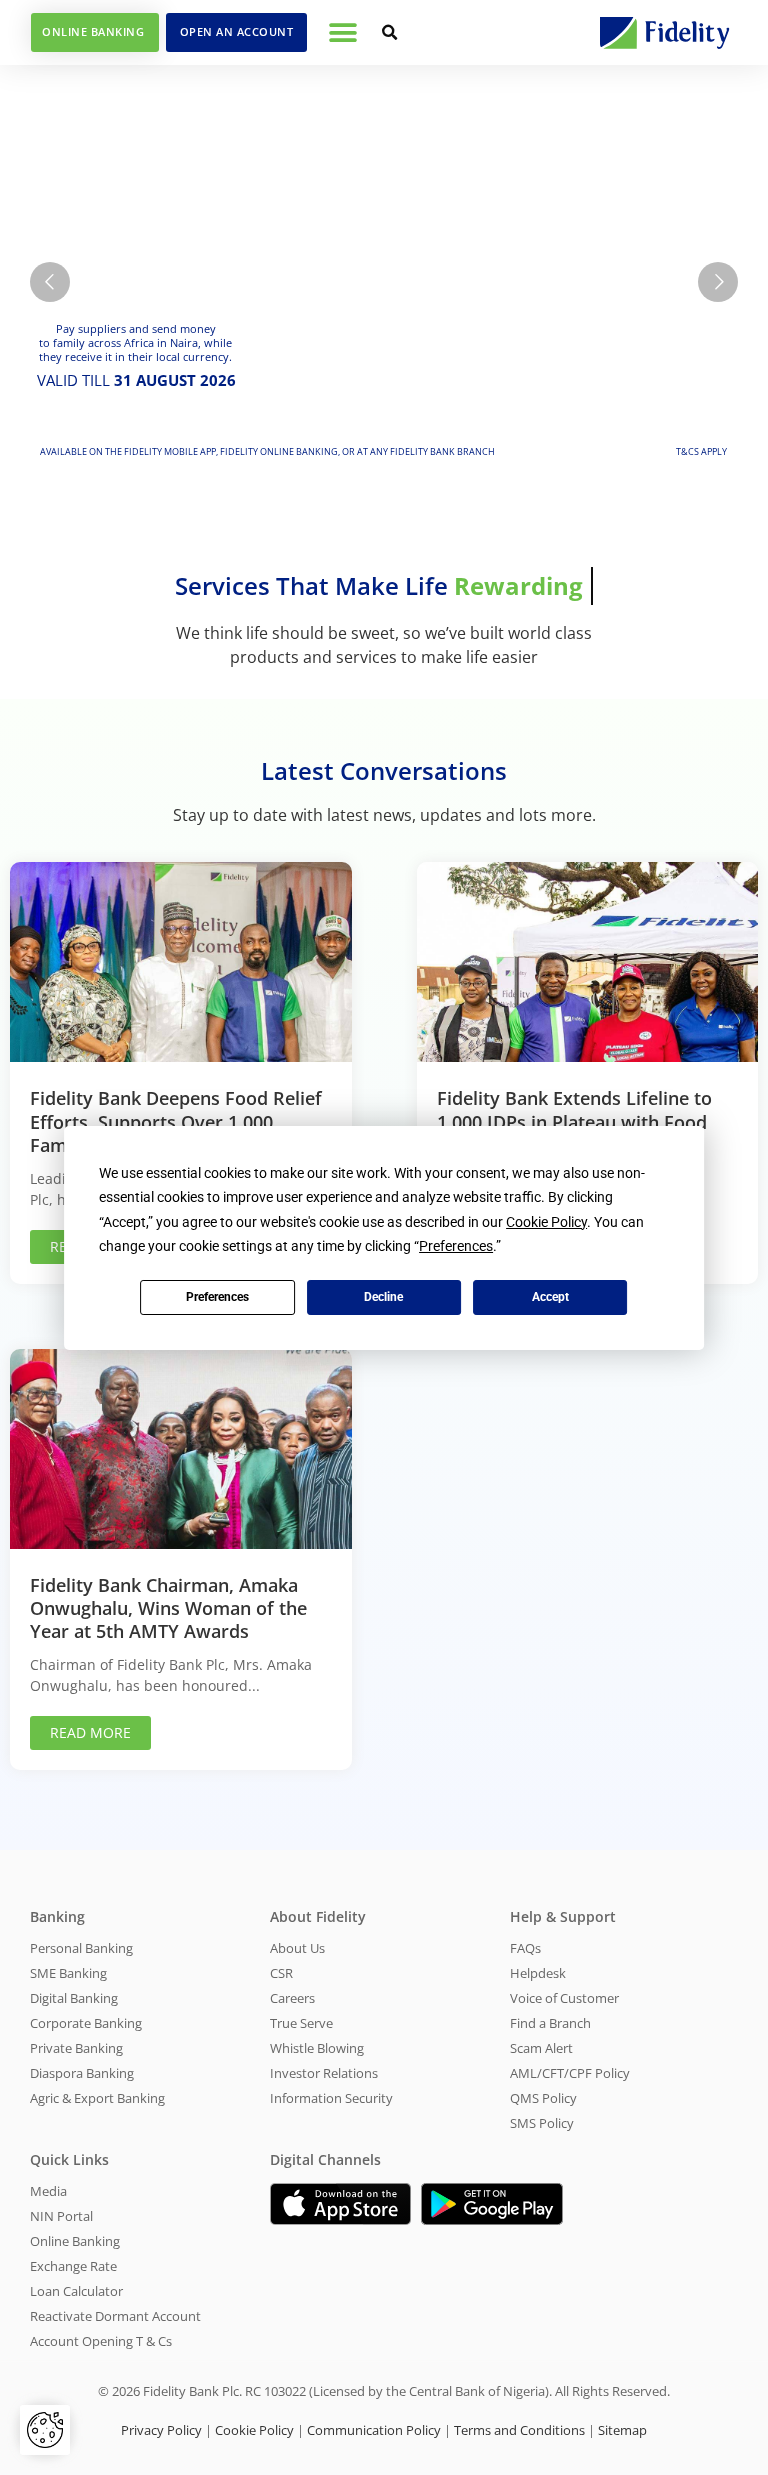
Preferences (217, 1297)
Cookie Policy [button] (546, 1222)
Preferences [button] (456, 1246)
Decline (383, 1297)
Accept (550, 1297)
